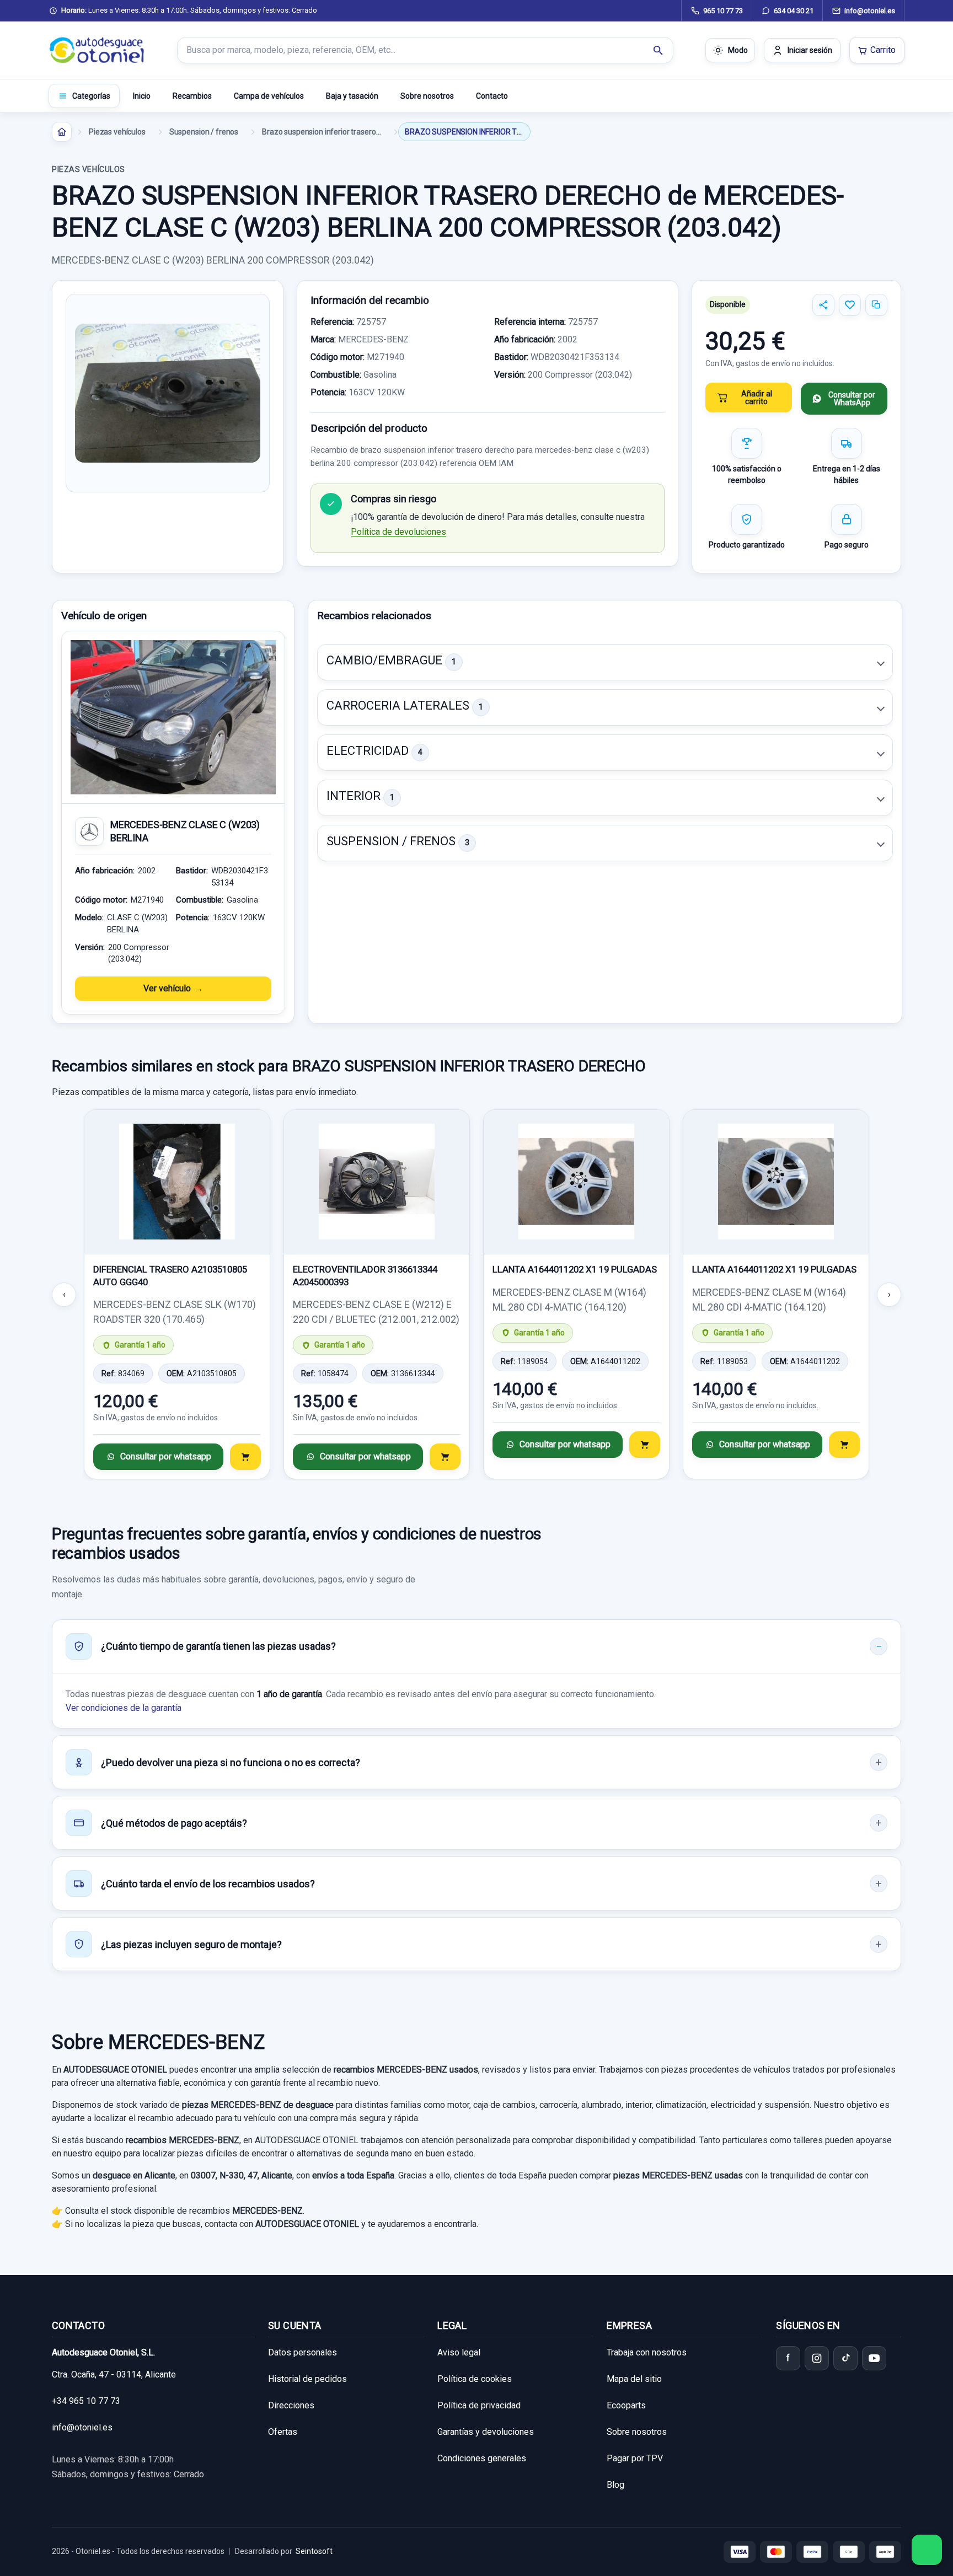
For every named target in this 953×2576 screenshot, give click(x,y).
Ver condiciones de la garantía (124, 1708)
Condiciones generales (482, 2458)
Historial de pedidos (307, 2379)
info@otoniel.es (82, 2427)
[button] (605, 662)
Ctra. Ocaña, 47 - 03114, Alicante (114, 2374)
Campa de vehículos (269, 96)
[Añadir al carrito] (245, 1457)
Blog (615, 2485)
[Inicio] (62, 132)
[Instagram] (817, 2358)
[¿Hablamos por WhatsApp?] (927, 2550)
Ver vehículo (167, 988)
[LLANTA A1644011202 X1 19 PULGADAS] (576, 1182)
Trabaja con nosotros (647, 2352)
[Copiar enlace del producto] (876, 305)
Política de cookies (475, 2379)
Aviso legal (459, 2352)
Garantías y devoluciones (486, 2432)
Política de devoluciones (398, 532)
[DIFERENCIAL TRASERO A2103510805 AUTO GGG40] (177, 1182)
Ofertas (283, 2432)
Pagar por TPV (635, 2458)
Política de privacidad (479, 2405)
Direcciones (291, 2405)
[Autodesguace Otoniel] (97, 50)
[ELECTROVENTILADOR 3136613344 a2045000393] (377, 1182)
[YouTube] (874, 2358)
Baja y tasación (352, 96)
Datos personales (303, 2352)
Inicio (142, 96)
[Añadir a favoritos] (850, 305)
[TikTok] (845, 2358)
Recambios (192, 96)
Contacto (492, 96)
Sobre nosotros (427, 96)
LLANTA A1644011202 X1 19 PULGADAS (575, 1269)
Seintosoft (314, 2551)
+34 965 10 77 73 (86, 2401)
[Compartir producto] (823, 305)
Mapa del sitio (634, 2379)
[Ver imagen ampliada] (168, 393)
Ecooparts (626, 2405)
